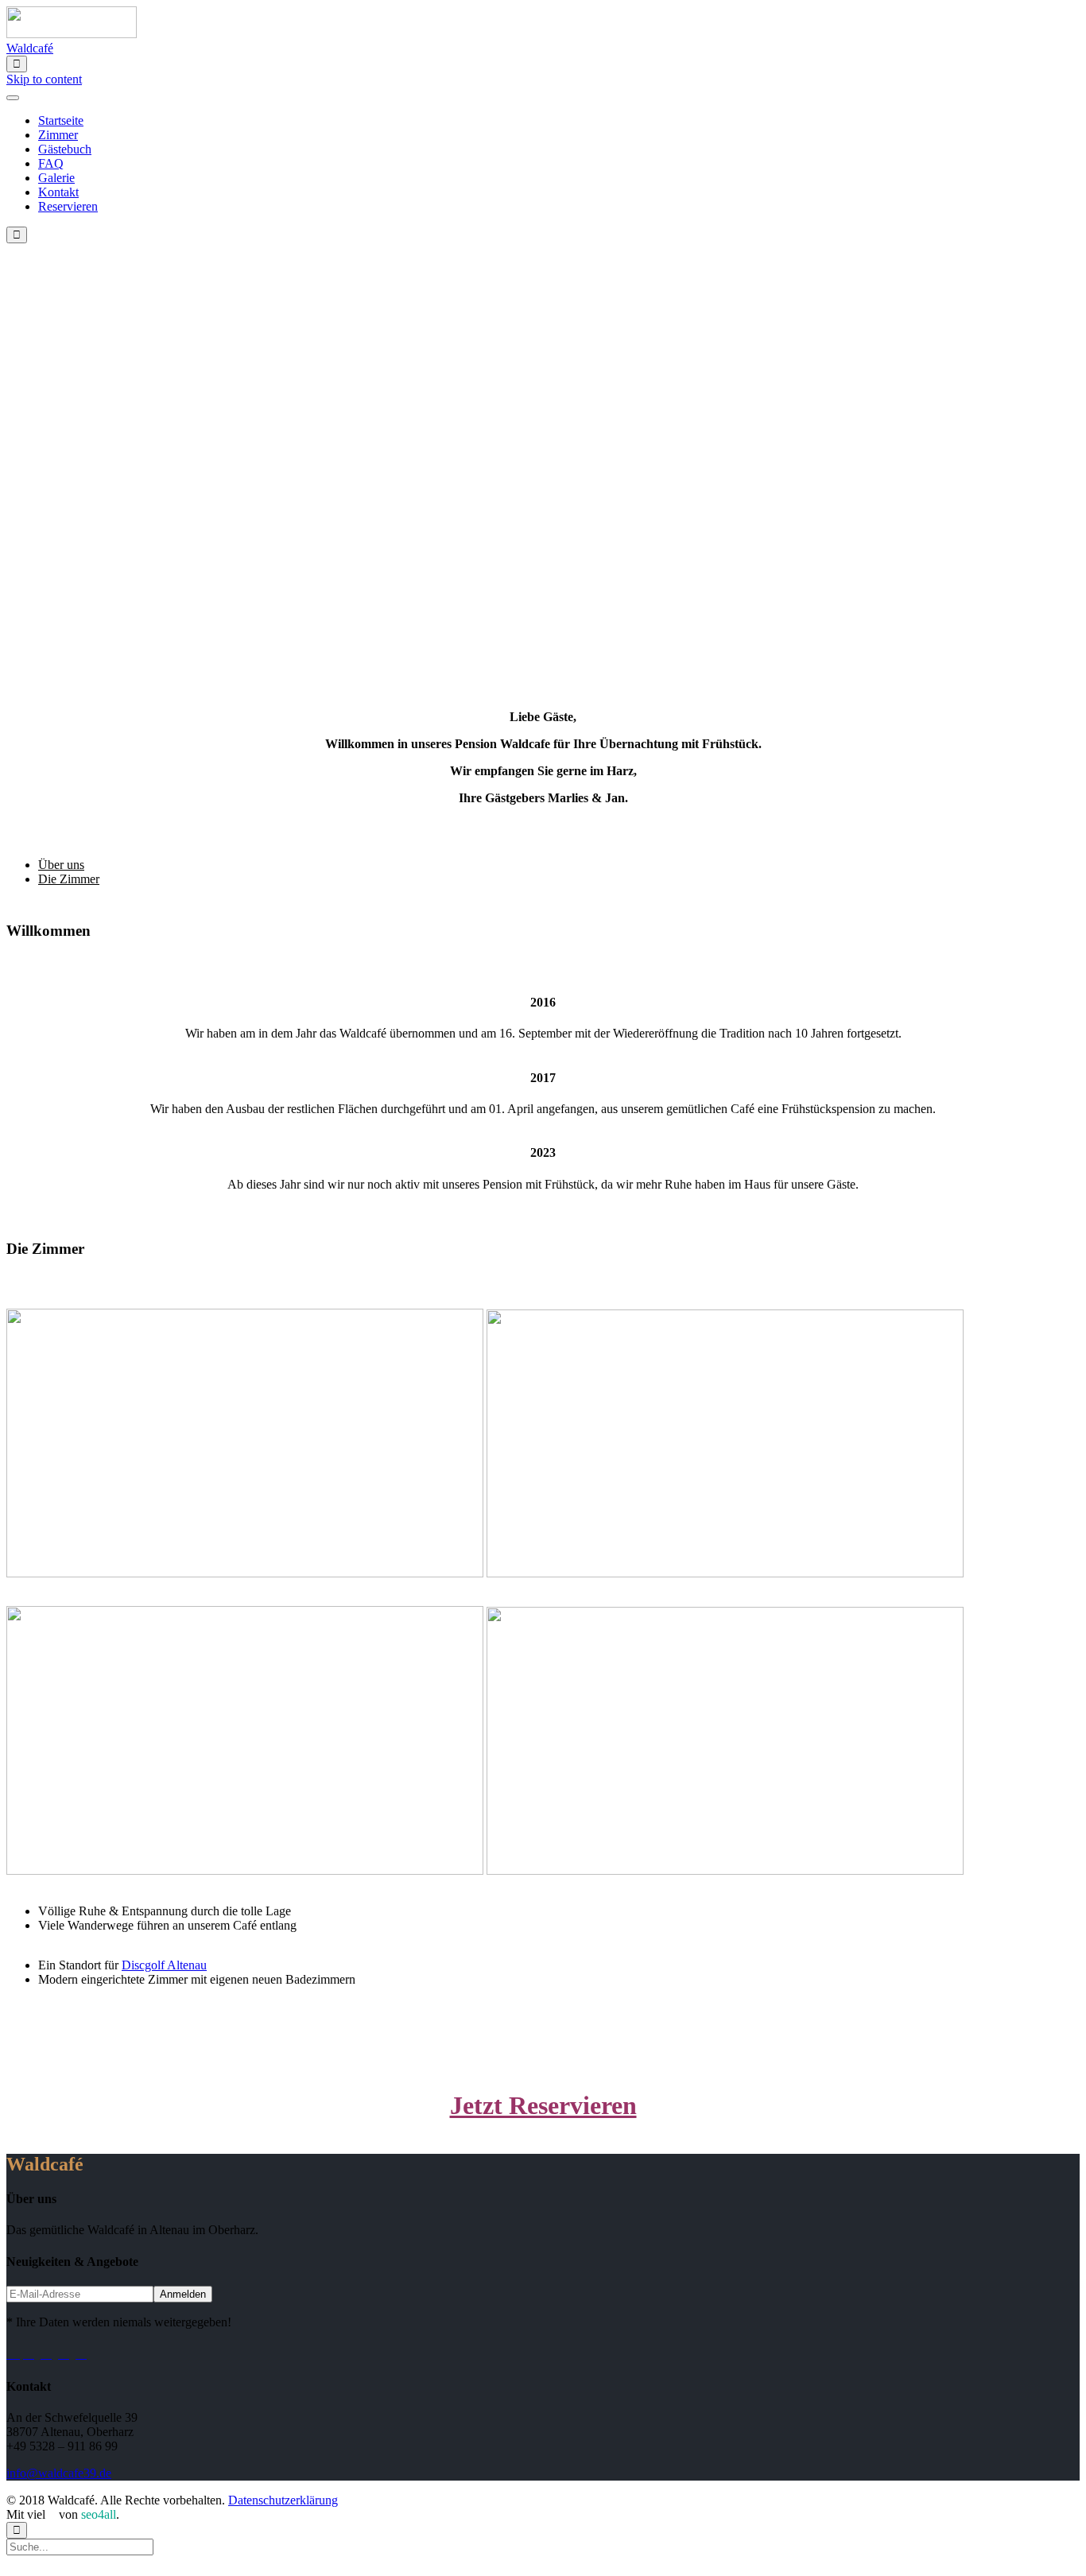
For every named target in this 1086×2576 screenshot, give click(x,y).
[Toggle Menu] (13, 98)
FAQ (51, 163)
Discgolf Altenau (164, 1965)
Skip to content (44, 79)
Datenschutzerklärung (283, 2500)
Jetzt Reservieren (543, 2105)
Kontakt (58, 192)
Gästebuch (65, 149)
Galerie (56, 178)
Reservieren (68, 206)
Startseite (61, 120)
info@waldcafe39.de (59, 2473)
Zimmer (58, 135)
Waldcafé (30, 48)
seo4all (99, 2514)
